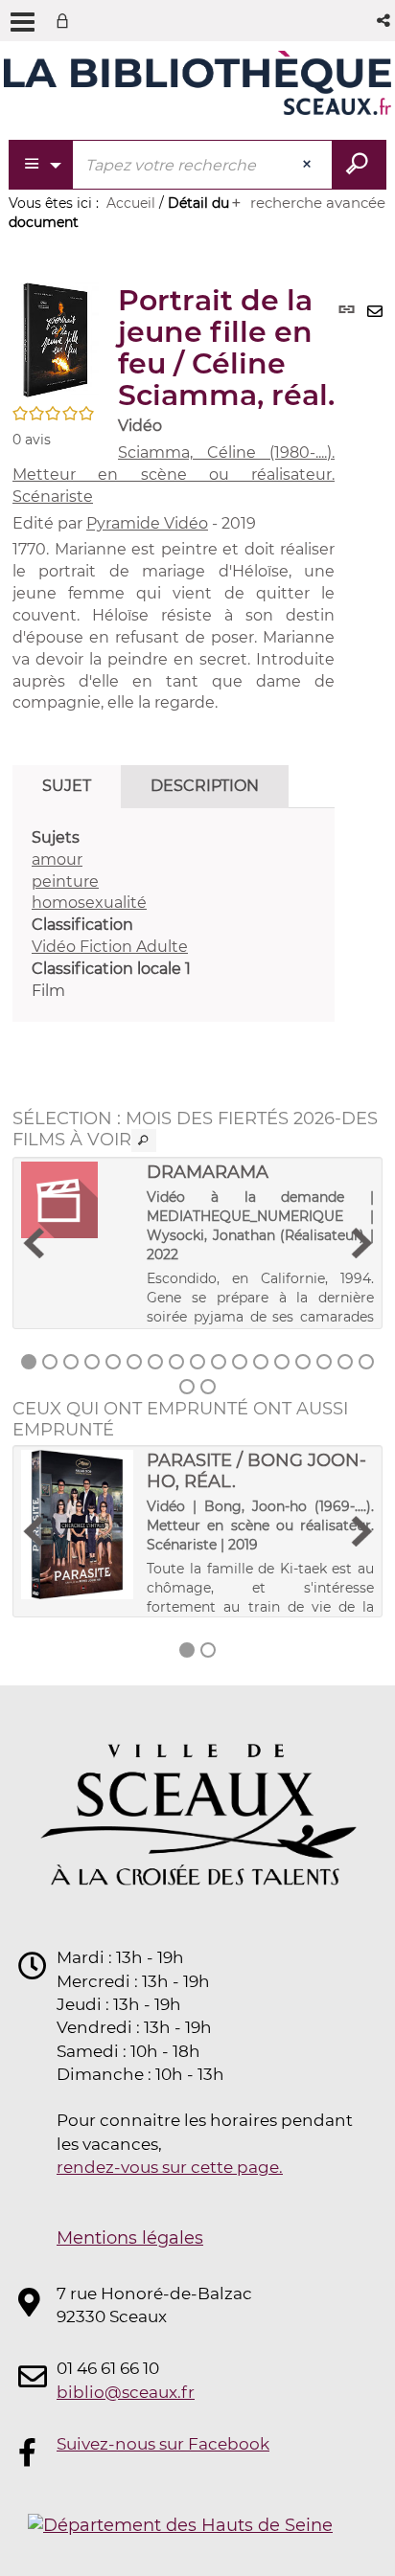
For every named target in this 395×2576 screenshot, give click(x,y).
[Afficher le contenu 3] (71, 1362)
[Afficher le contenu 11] (240, 1362)
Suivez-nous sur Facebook (163, 2444)
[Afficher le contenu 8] (176, 1362)
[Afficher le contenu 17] (366, 1362)
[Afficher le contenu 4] (92, 1362)
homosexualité (89, 903)
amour (57, 859)
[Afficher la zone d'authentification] (66, 21)
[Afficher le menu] (23, 22)
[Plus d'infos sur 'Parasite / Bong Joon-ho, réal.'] (77, 1525)
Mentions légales (130, 2238)
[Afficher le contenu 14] (303, 1362)
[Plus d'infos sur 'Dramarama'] (77, 1200)
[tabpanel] (174, 915)
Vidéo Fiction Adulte (110, 947)
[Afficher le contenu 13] (282, 1362)
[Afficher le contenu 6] (134, 1362)
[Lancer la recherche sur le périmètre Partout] (359, 165)
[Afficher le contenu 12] (261, 1362)
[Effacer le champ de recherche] (309, 165)
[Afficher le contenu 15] (324, 1362)
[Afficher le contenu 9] (197, 1362)
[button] (385, 21)
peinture (65, 881)
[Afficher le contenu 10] (219, 1362)
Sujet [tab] (67, 786)
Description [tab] (205, 786)
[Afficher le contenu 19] (208, 1387)
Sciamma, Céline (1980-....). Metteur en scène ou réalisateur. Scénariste (174, 475)
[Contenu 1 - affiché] (29, 1362)
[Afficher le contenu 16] (345, 1362)
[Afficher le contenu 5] (113, 1362)
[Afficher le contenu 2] (50, 1362)
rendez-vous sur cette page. (170, 2167)
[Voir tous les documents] (144, 1141)
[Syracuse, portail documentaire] (197, 84)
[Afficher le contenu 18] (187, 1387)
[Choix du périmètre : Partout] (42, 165)
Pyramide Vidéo (147, 523)
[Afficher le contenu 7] (155, 1362)
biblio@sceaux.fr (126, 2392)
